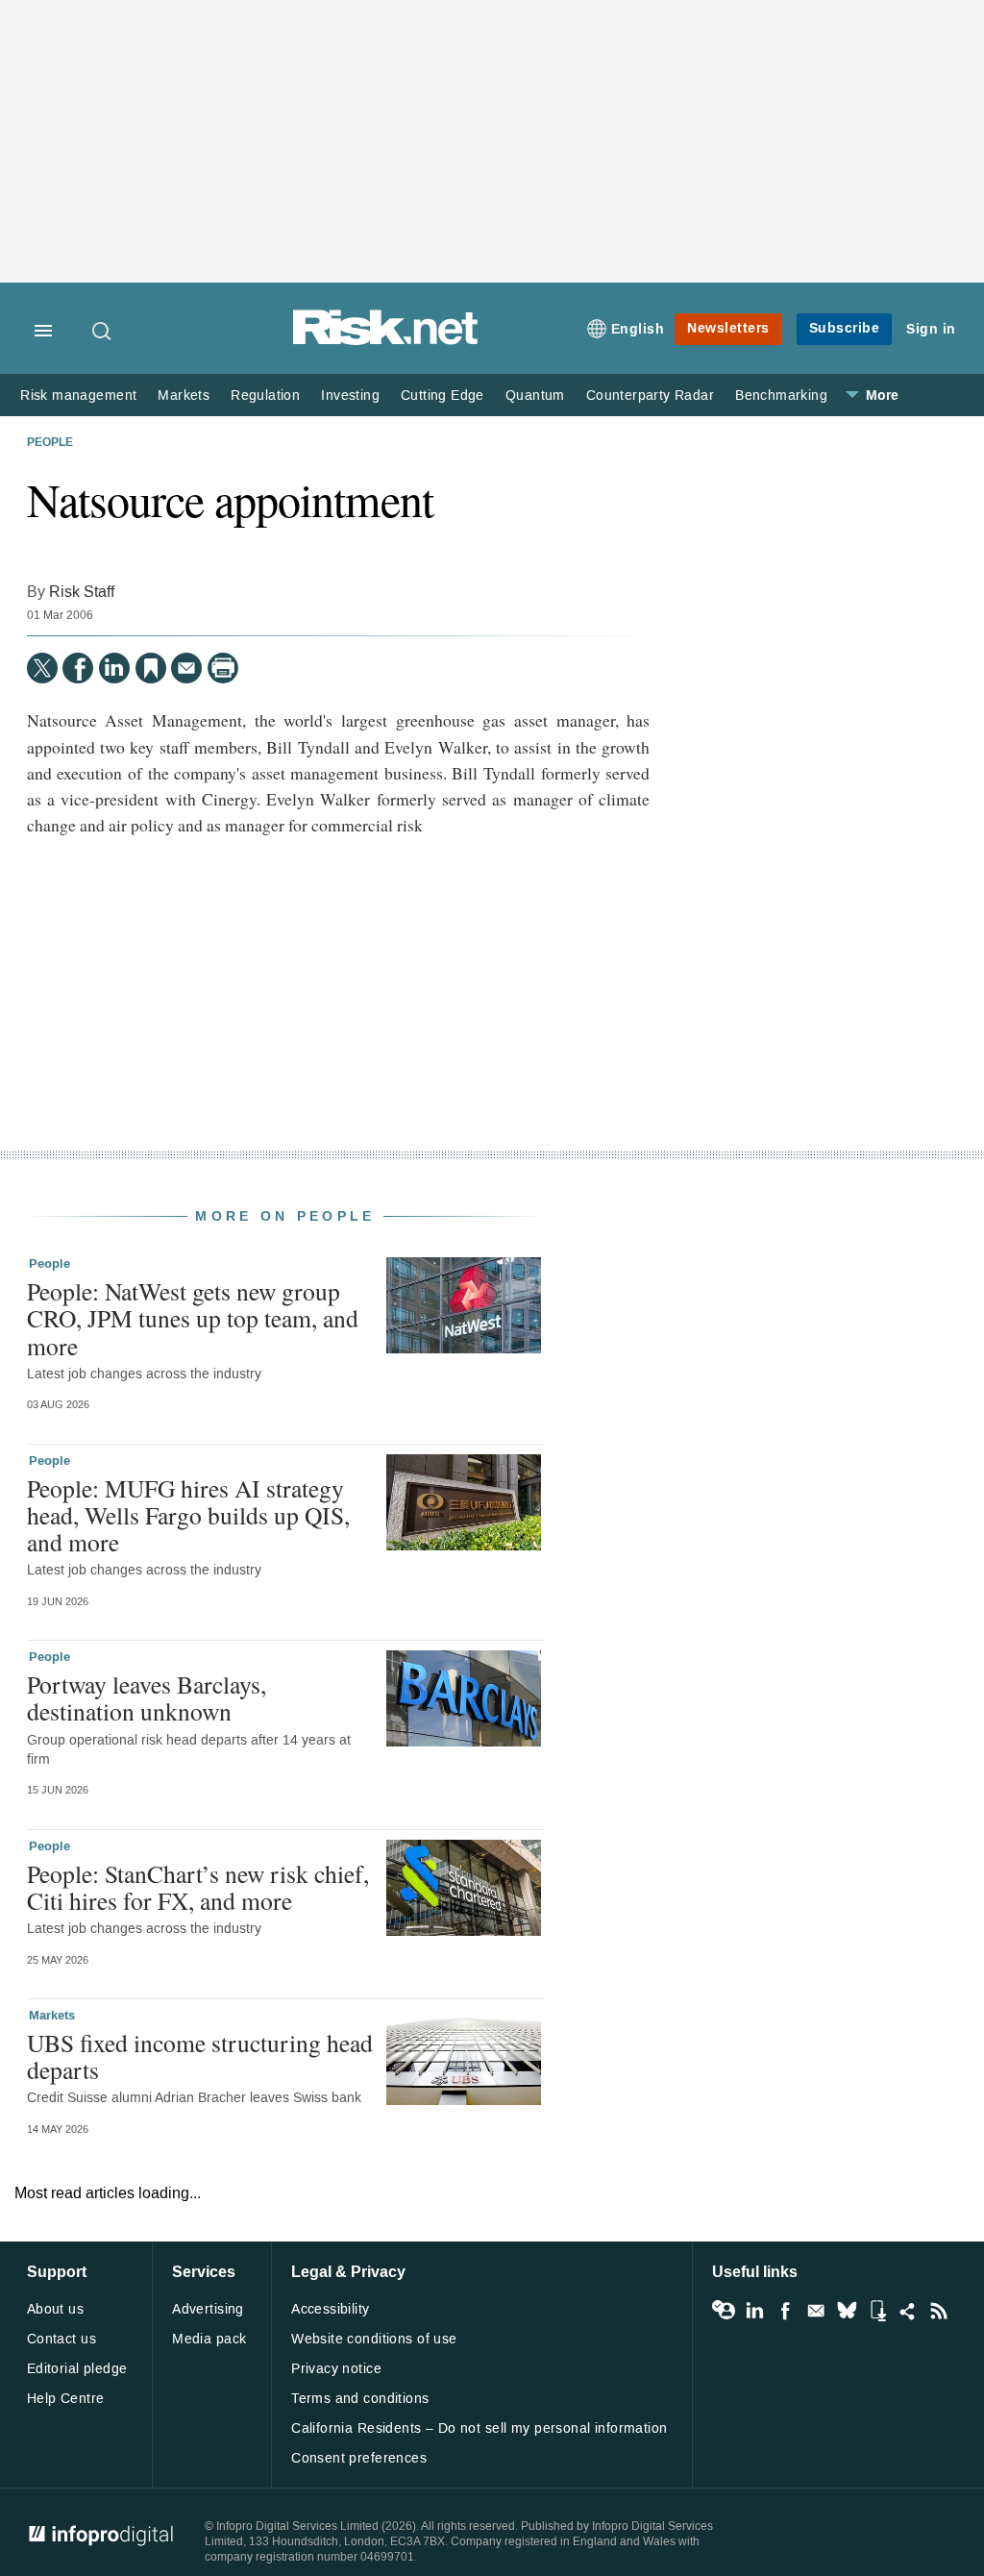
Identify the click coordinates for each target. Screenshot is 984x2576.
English (638, 329)
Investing (350, 396)
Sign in (931, 329)
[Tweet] (42, 668)
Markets (184, 396)
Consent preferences (359, 2458)
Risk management (78, 396)
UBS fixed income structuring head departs (200, 2056)
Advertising (208, 2309)
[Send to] (186, 668)
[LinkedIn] (114, 668)
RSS (939, 2311)
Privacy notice (336, 2369)
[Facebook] (78, 668)
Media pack (209, 2339)
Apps (877, 2311)
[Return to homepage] (385, 342)
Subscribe (845, 328)
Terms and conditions (360, 2399)
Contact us (61, 2339)
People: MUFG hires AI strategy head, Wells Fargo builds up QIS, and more (188, 1515)
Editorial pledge (77, 2369)
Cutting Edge (443, 396)
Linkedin (754, 2311)
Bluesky (847, 2311)
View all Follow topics (724, 2311)
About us (55, 2309)
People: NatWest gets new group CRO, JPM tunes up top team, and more (193, 1318)
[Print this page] (223, 668)
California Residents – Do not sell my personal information (479, 2428)
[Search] (103, 331)
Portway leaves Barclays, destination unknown (147, 1697)
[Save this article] (151, 668)
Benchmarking (781, 396)
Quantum (535, 396)
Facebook (785, 2311)
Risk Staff (82, 592)
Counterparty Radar (650, 396)
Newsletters (728, 328)
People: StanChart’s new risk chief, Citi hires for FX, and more (198, 1887)
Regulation (265, 396)
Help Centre (66, 2399)
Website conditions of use (374, 2339)
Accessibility (330, 2309)
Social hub (908, 2311)
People (50, 443)
